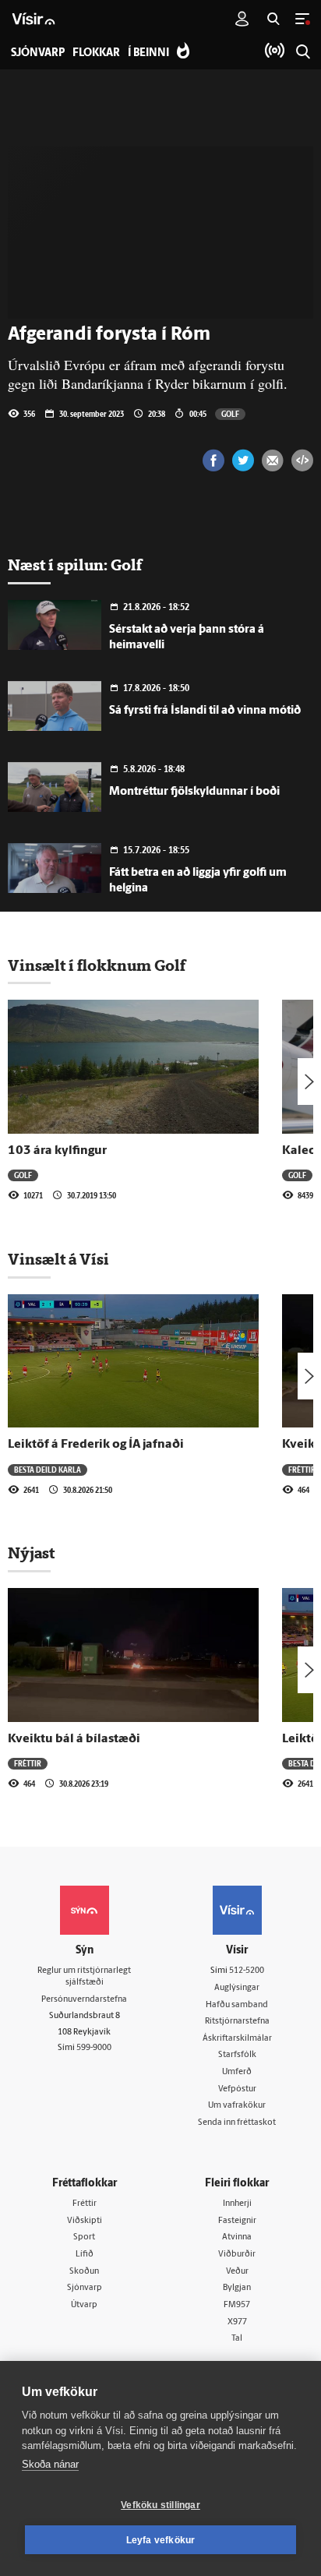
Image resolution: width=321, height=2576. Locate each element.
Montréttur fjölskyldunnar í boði (194, 792)
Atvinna (237, 2237)
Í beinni (148, 53)
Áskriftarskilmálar (237, 2039)
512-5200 (247, 1971)
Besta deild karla (48, 1470)
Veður (237, 2272)
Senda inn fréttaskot (237, 2123)
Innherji (237, 2204)
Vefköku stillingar (160, 2505)
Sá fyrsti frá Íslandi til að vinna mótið (205, 711)
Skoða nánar (50, 2464)
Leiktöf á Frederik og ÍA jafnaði (96, 1445)
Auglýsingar (237, 1988)
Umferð (237, 2072)
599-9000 (94, 2048)
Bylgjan (237, 2288)
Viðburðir (237, 2255)
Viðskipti (85, 2221)
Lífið (85, 2255)
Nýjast (31, 1553)
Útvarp (84, 2305)
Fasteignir (237, 2221)
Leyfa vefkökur (161, 2540)
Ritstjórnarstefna (237, 2022)
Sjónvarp (85, 2288)
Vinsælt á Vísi (58, 1259)
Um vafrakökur (237, 2106)
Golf (230, 414)
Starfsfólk (237, 2055)
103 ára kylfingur (57, 1151)
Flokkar (96, 53)
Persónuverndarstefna (84, 2000)
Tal (237, 2339)
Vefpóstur (237, 2089)
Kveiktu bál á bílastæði (74, 1739)
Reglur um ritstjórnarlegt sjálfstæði (84, 1977)
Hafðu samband (237, 2005)
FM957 (237, 2305)
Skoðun (84, 2272)
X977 (237, 2322)
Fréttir (302, 1470)
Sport (84, 2237)
